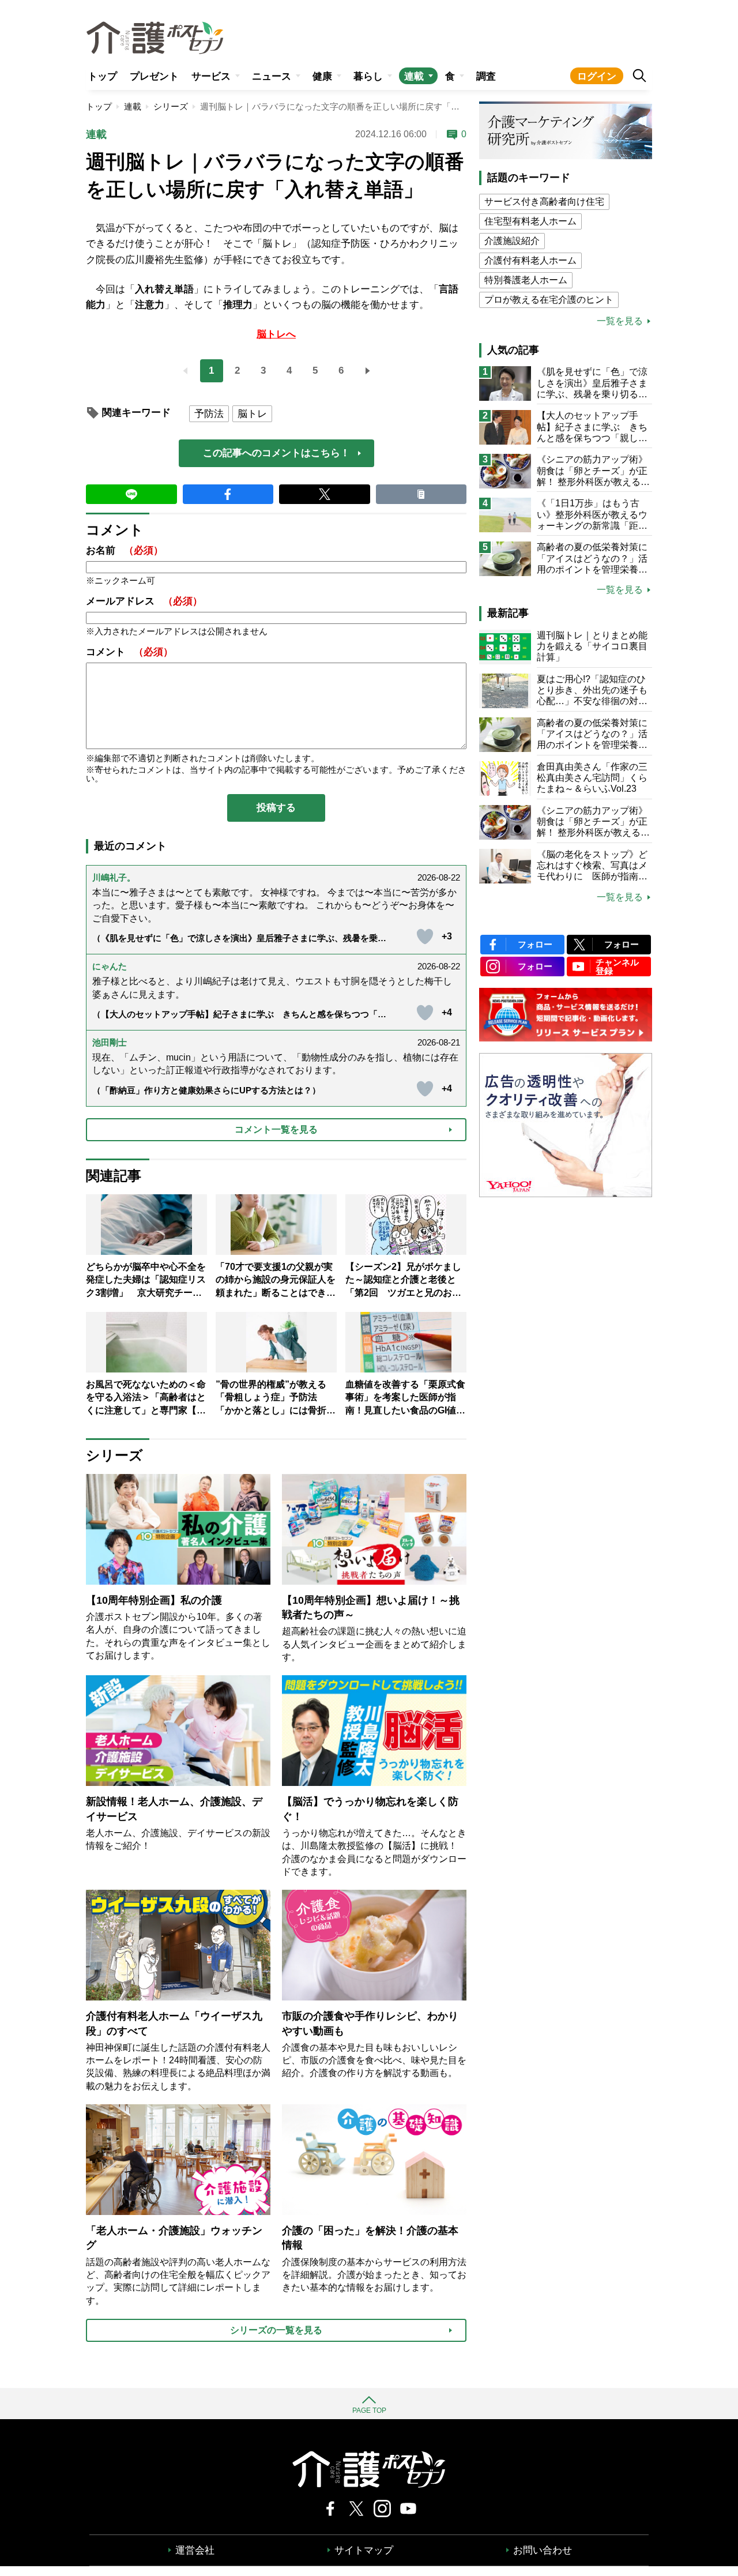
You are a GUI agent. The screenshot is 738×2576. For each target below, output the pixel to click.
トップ (102, 76)
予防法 (209, 414)
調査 (486, 76)
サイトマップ (364, 2550)
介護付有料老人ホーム (530, 260)
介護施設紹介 (512, 241)
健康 (322, 76)
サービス (211, 76)
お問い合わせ (543, 2550)
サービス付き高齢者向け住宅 (544, 202)
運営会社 (195, 2550)
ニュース (272, 76)
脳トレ (252, 414)
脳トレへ (276, 334)
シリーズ (171, 106)
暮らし (368, 76)
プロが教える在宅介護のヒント (549, 300)
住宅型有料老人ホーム (530, 221)
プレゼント (154, 76)
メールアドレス (144, 601)
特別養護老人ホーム (526, 280)
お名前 (125, 550)
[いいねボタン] (425, 937)
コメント (129, 652)
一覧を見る (620, 321)
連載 (414, 76)
